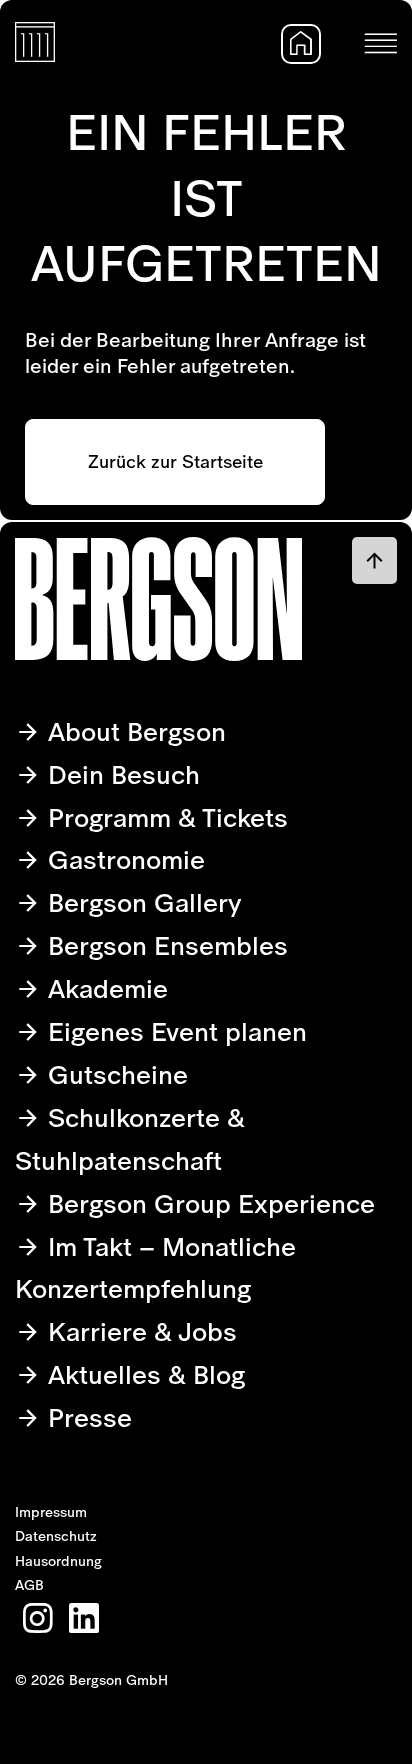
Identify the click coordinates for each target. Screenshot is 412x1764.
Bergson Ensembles (164, 945)
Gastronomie (123, 859)
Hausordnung (58, 1561)
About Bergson (133, 731)
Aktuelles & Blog (143, 1374)
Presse (86, 1417)
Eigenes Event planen (174, 1031)
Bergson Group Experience (208, 1203)
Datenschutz (56, 1536)
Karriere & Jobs (139, 1331)
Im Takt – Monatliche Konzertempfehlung (155, 1268)
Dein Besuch (120, 774)
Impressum (51, 1512)
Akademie (104, 988)
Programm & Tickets (164, 817)
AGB (29, 1585)
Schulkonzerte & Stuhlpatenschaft (130, 1139)
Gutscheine (114, 1074)
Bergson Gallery (141, 902)
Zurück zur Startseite (175, 461)
